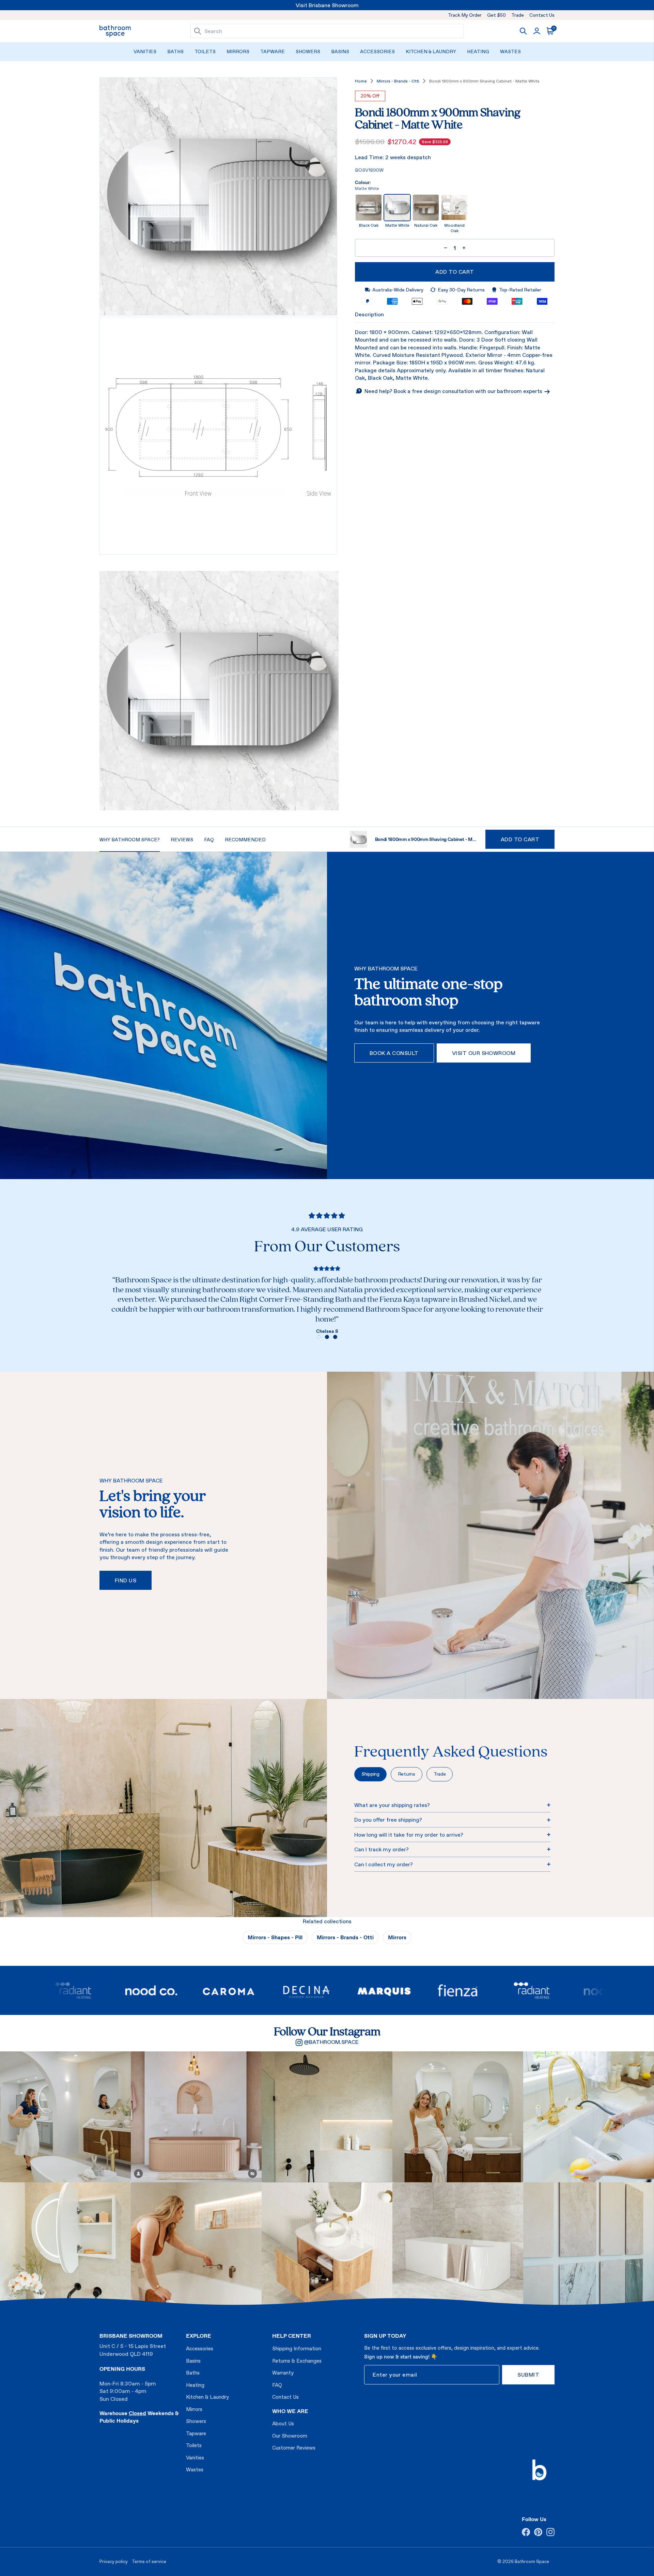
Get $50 (496, 15)
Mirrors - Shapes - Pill (275, 1937)
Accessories (377, 51)
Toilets (205, 51)
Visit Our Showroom (484, 1053)
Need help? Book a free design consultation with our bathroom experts (454, 391)
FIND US (126, 1580)
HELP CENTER (292, 2336)
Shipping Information (297, 2348)
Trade (518, 15)
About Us (283, 2423)
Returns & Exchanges (297, 2361)
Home (361, 81)
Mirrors (238, 51)
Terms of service (149, 2562)
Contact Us (542, 15)
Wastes (510, 51)
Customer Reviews (294, 2448)
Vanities (145, 51)
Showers (308, 51)
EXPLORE (199, 2336)
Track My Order (465, 15)
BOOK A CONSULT (394, 1053)
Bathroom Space (532, 2562)
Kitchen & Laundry (431, 51)
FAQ (277, 2385)
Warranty (283, 2373)
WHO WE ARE (290, 2411)
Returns (407, 1774)
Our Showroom (290, 2436)
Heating (478, 51)
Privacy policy (114, 2562)
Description (369, 314)
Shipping (370, 1774)
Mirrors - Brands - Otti (398, 81)
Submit (528, 2375)
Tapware (272, 51)
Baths (175, 51)
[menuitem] (145, 52)
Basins (340, 51)
